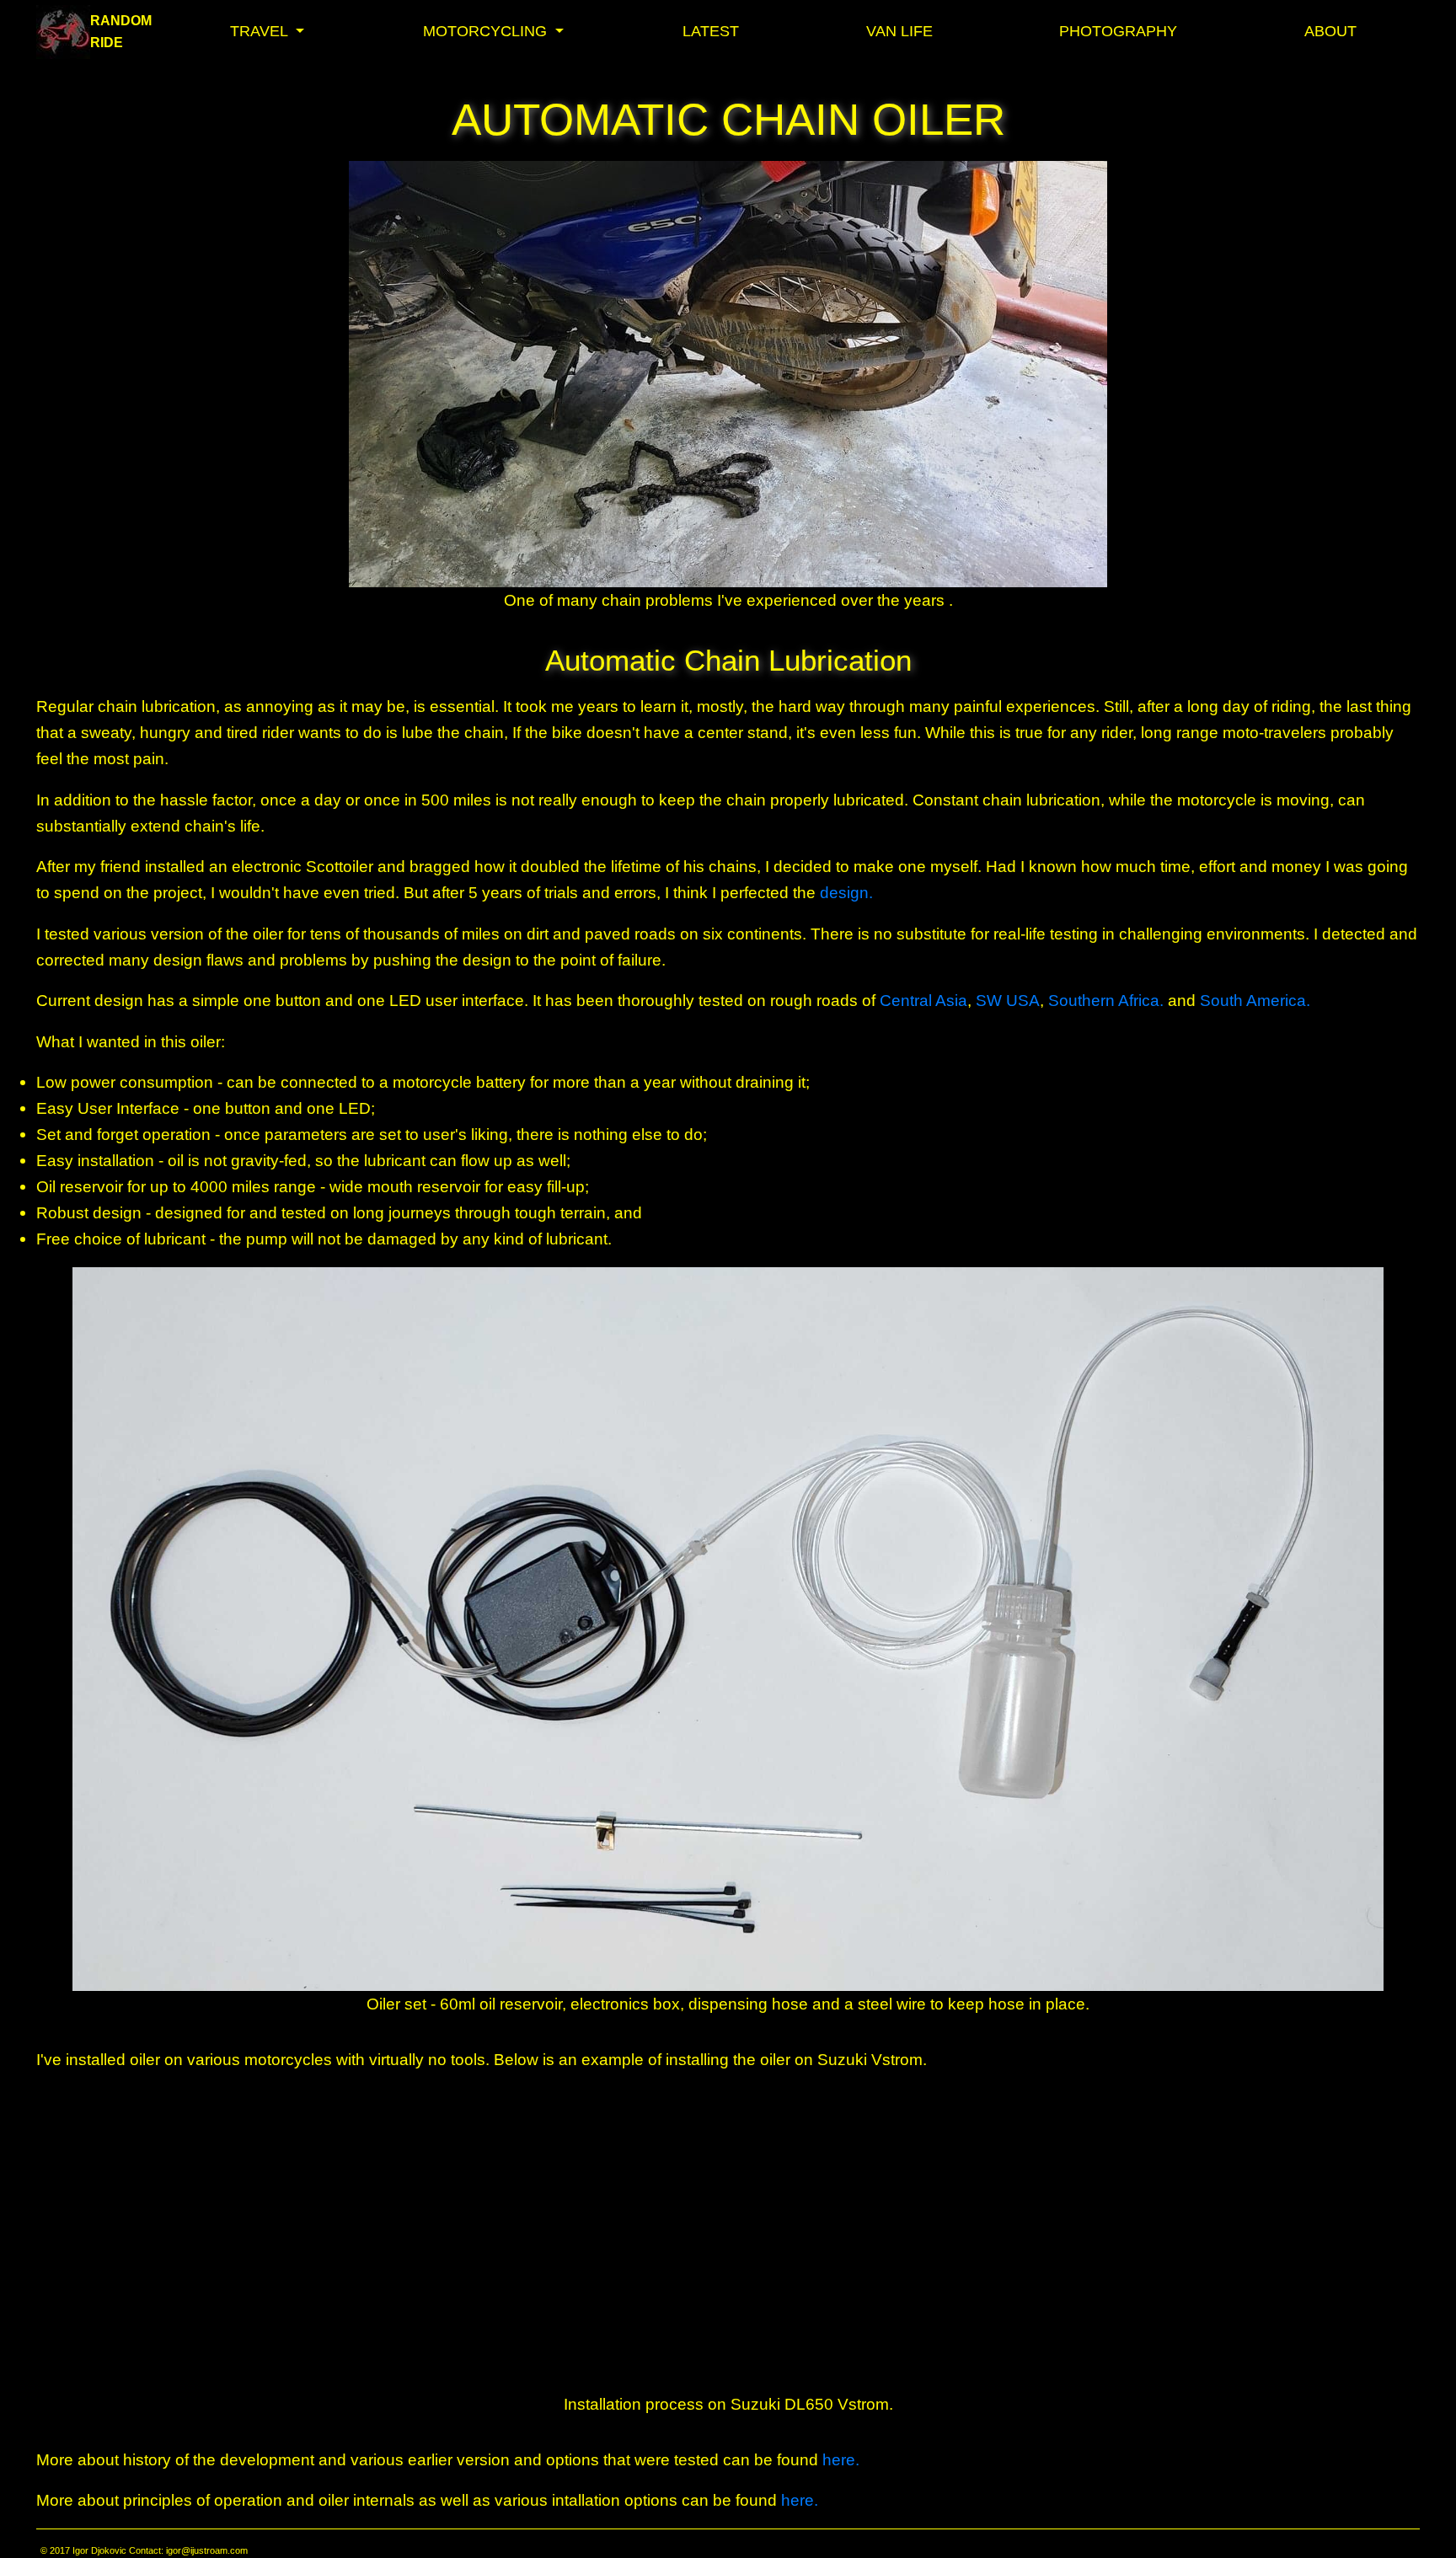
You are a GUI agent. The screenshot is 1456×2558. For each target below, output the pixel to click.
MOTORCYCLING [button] (487, 31)
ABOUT (1330, 31)
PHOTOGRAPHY (1118, 31)
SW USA (1008, 1000)
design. (846, 892)
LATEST (711, 31)
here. (841, 2459)
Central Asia (923, 1000)
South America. (1255, 1000)
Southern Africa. (1108, 1000)
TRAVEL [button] (261, 31)
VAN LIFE (899, 31)
